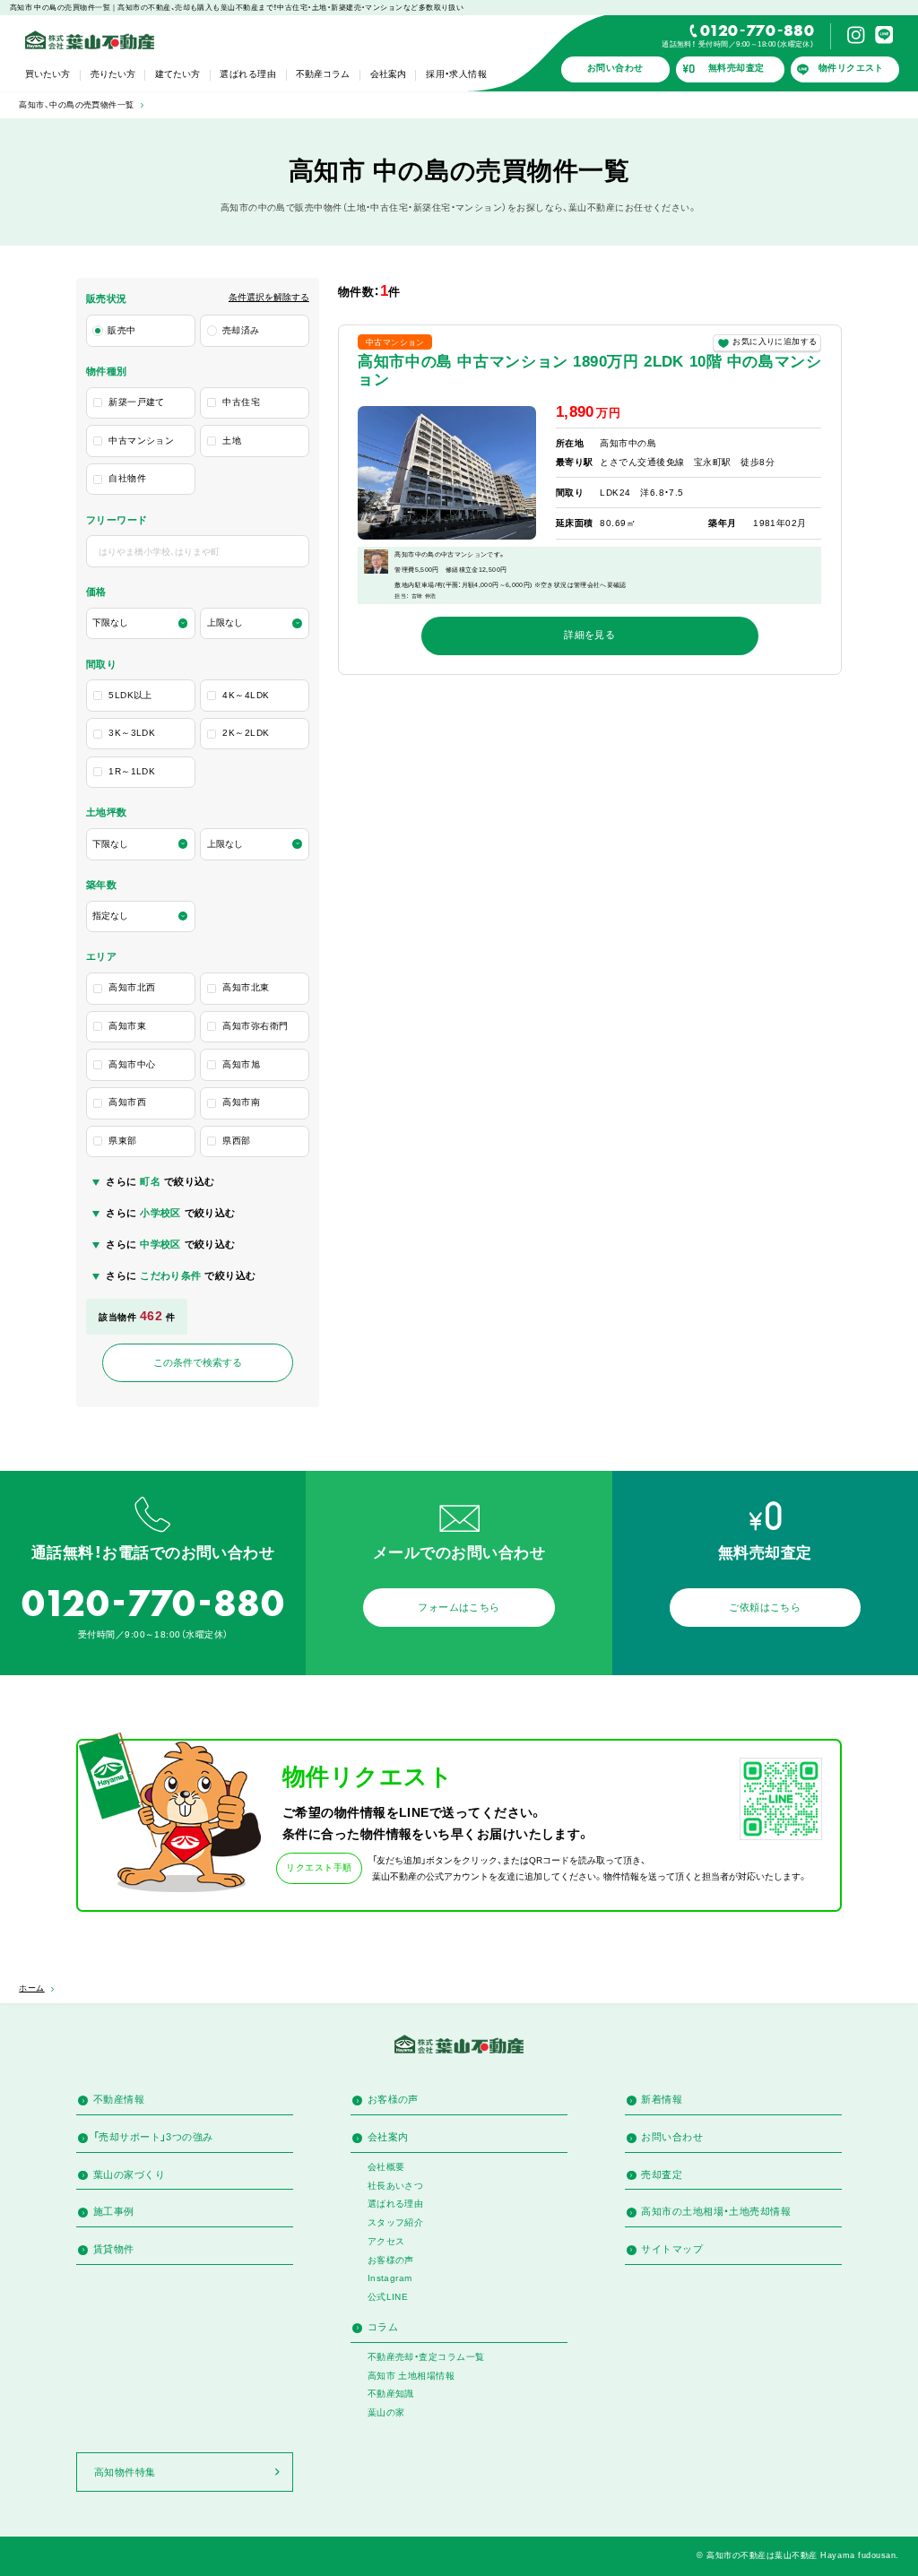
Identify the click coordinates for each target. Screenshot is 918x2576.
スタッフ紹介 (396, 2222)
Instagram (390, 2278)
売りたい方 (113, 74)
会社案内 (388, 74)
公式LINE (388, 2297)
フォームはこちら (459, 1607)
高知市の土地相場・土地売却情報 (716, 2211)
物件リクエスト (851, 68)
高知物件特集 (125, 2472)
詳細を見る (589, 635)
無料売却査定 (736, 68)
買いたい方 (48, 74)
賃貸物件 (114, 2249)
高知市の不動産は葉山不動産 (762, 2555)
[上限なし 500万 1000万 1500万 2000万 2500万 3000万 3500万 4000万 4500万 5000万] (255, 624)
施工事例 (114, 2211)
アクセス (386, 2241)
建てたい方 (178, 74)
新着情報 (662, 2099)
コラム (383, 2327)
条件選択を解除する (269, 298)
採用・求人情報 (456, 74)
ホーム (31, 1988)
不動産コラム (323, 74)
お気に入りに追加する (775, 341)
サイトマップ (672, 2249)
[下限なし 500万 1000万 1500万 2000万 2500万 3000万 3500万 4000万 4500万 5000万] (141, 624)
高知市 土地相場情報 (411, 2376)
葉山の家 (386, 2412)
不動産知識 (391, 2394)
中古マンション (395, 342)
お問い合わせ (615, 68)
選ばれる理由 (248, 74)
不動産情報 (119, 2099)
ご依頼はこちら (765, 1607)
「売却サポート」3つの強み (153, 2137)
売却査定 (662, 2174)
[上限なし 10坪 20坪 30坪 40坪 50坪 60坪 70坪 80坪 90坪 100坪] (255, 844)
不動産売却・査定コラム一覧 (426, 2357)
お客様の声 (393, 2099)
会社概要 (386, 2167)
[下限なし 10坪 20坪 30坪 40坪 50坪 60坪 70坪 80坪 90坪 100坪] (141, 844)
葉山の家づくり (129, 2174)
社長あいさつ (396, 2186)
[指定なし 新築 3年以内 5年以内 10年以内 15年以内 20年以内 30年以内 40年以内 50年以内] (141, 917)
